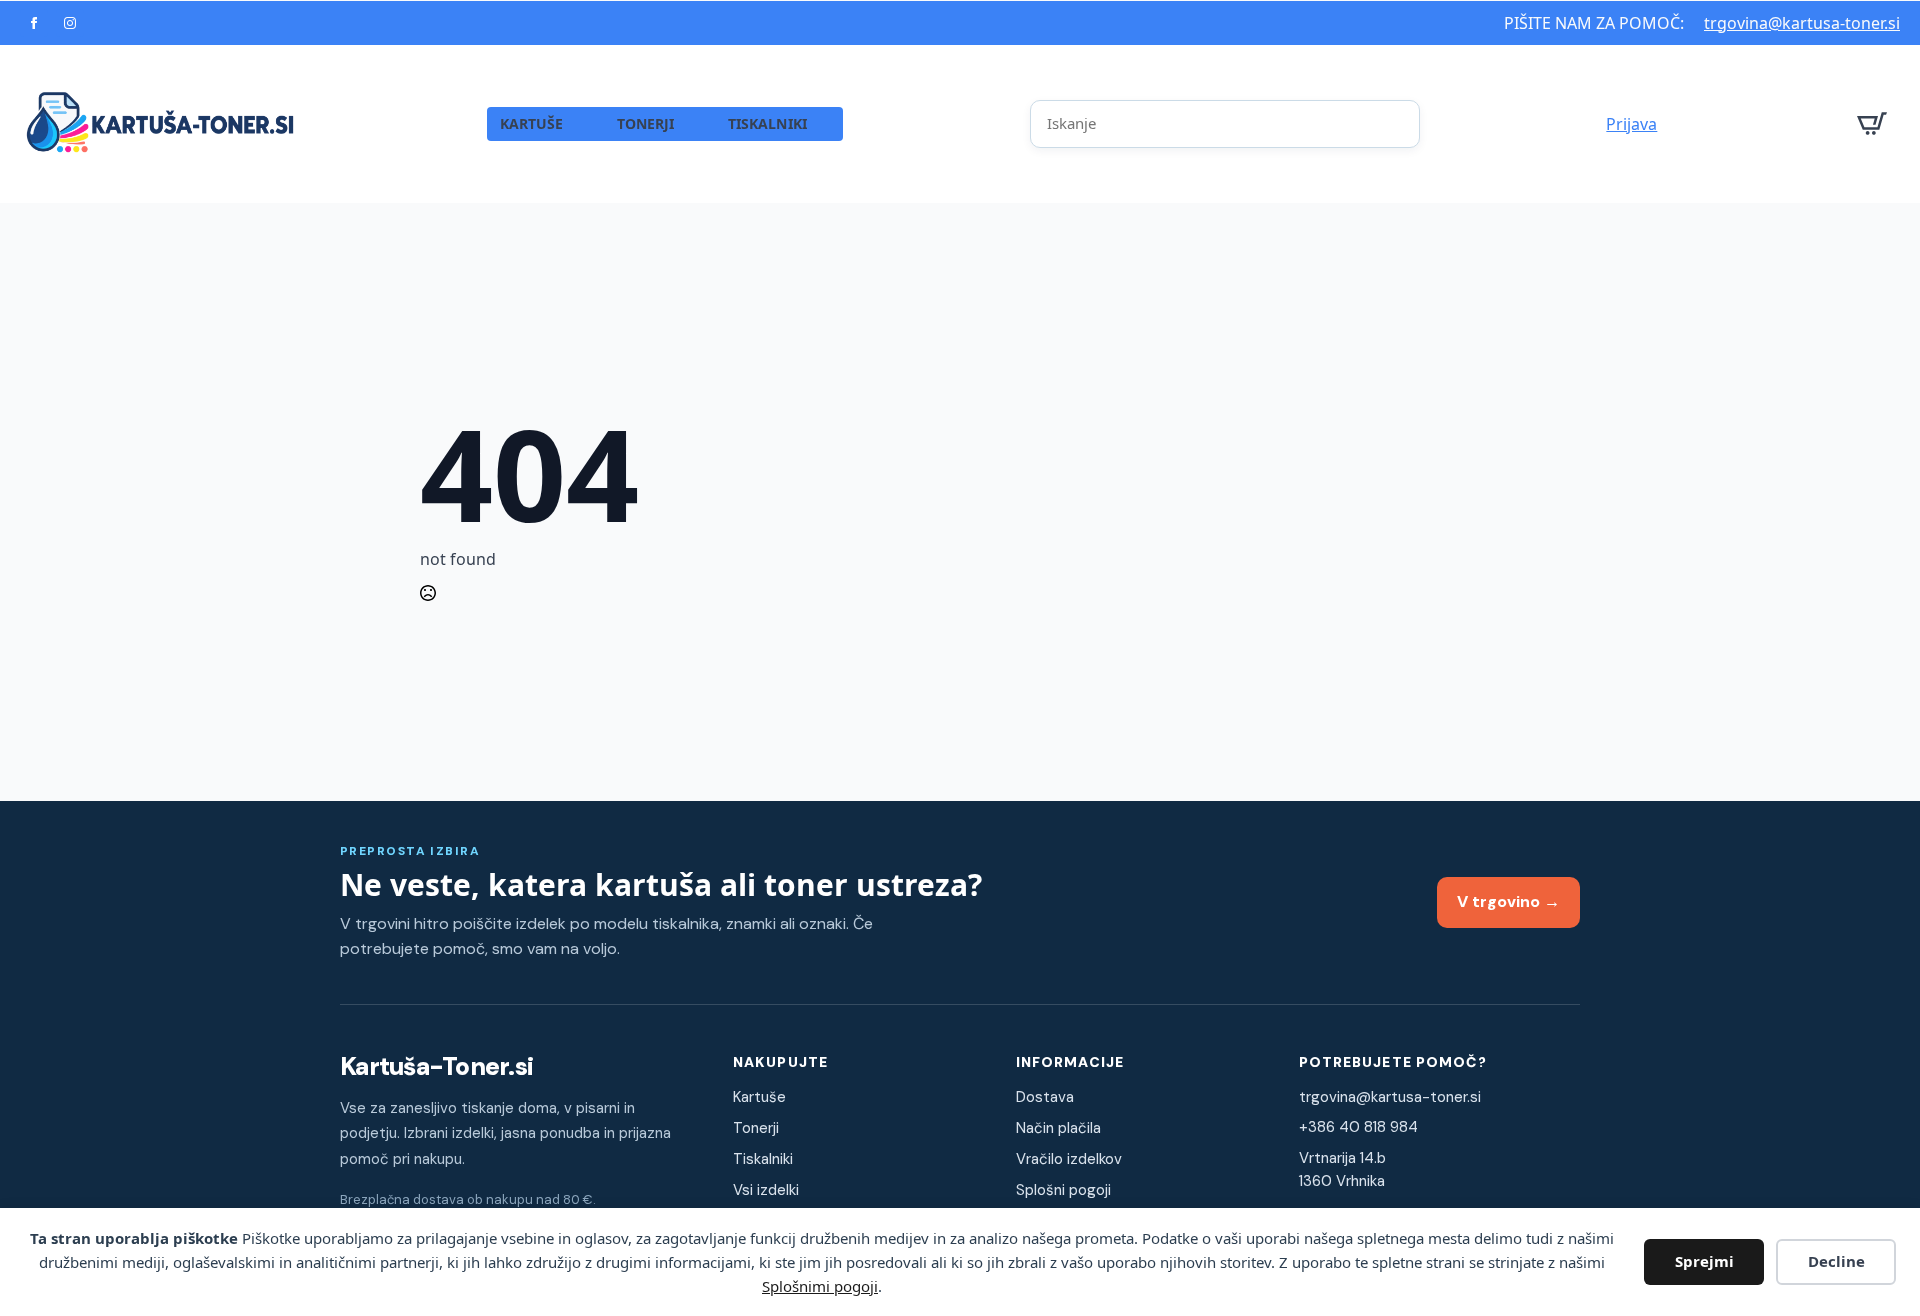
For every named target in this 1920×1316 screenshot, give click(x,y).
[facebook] (34, 23)
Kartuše (759, 1097)
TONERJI (646, 123)
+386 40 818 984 (1358, 1127)
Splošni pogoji (1063, 1190)
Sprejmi (1704, 1261)
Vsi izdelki (766, 1190)
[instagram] (70, 23)
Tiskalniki (763, 1159)
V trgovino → (1508, 901)
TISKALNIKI (767, 123)
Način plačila (1058, 1128)
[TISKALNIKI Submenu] (826, 124)
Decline (1836, 1261)
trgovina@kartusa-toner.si (1802, 23)
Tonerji (756, 1128)
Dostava (1045, 1097)
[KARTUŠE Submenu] (583, 124)
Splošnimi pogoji (820, 1286)
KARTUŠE (532, 123)
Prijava (1631, 124)
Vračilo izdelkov (1069, 1159)
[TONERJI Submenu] (694, 124)
